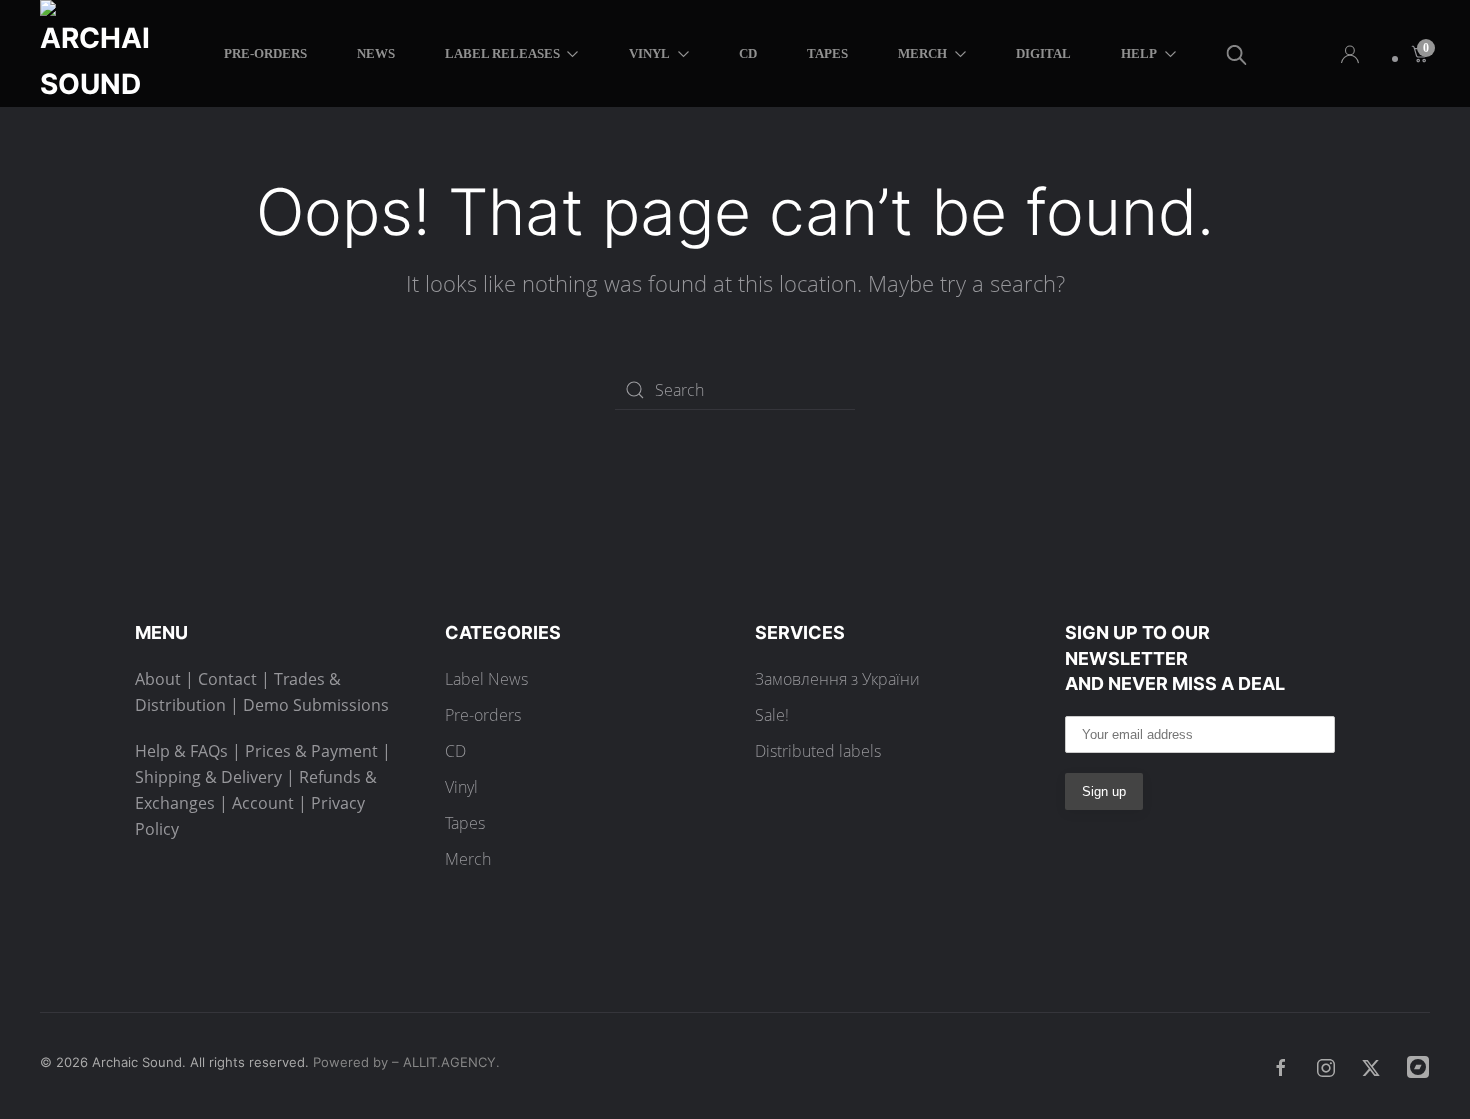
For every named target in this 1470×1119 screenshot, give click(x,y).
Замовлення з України (837, 679)
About (158, 679)
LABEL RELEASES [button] (502, 53)
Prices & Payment (311, 751)
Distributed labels (818, 751)
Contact (227, 679)
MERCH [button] (922, 53)
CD (748, 53)
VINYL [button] (649, 53)
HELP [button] (1139, 53)
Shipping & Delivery (208, 777)
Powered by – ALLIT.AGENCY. (404, 1062)
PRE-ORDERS (265, 53)
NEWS (376, 53)
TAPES (827, 53)
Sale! (772, 715)
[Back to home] (98, 53)
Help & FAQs (181, 751)
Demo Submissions (316, 705)
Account (263, 803)
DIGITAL (1043, 53)
